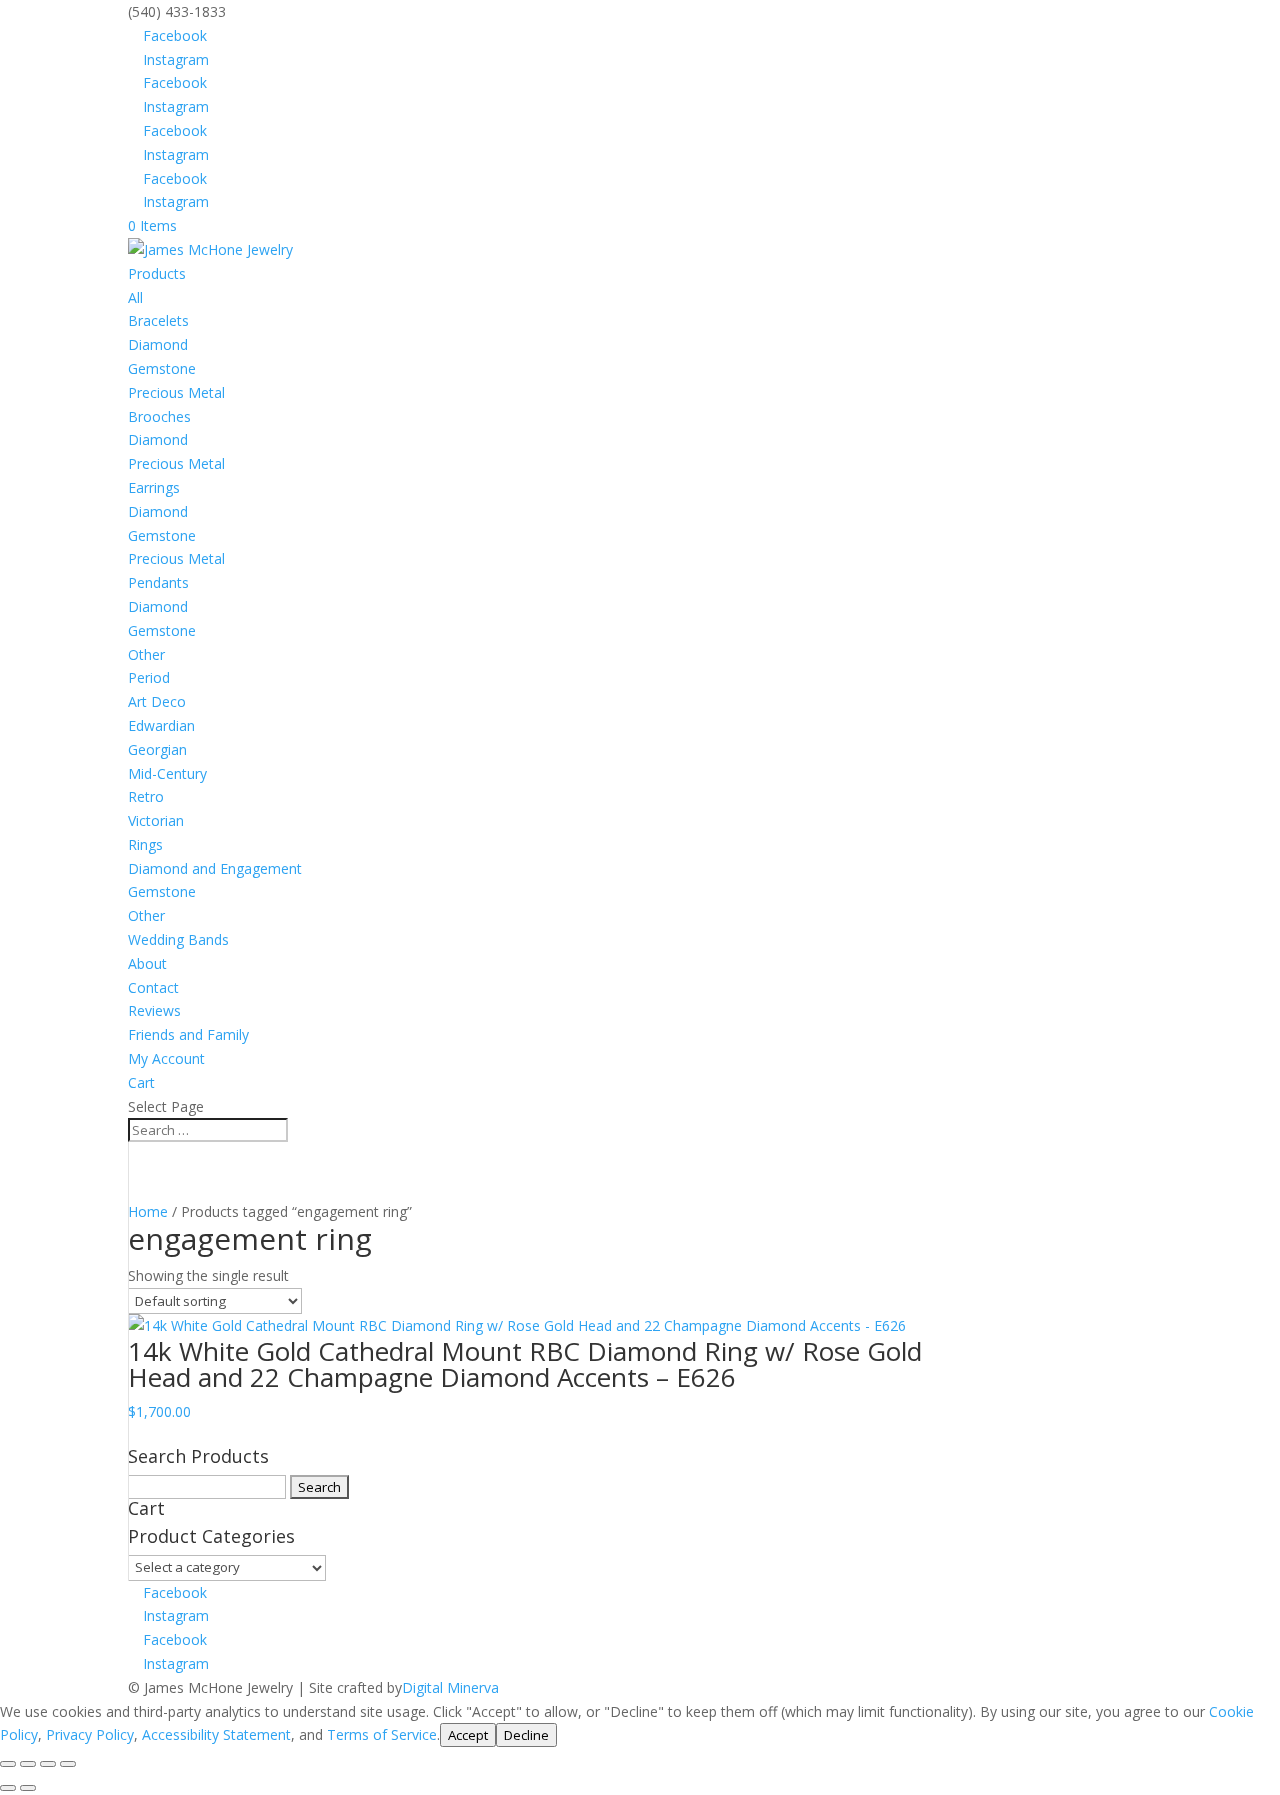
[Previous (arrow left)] (8, 1788)
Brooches (159, 416)
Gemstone (162, 368)
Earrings (154, 487)
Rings (145, 844)
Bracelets (158, 320)
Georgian (157, 749)
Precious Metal (176, 392)
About (147, 963)
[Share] (48, 1764)
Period (149, 677)
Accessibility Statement (216, 1734)
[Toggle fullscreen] (28, 1764)
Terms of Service (382, 1734)
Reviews (154, 1010)
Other (146, 654)
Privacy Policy (90, 1734)
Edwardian (161, 725)
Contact (153, 987)
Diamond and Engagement (215, 868)
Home (148, 1211)
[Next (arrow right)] (28, 1788)
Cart (141, 1082)
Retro (146, 796)
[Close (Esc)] (68, 1764)
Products (157, 273)
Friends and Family (188, 1034)
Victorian (156, 820)
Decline (526, 1735)
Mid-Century (167, 773)
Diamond (158, 344)
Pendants (158, 582)
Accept (468, 1735)
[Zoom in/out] (8, 1764)
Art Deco (157, 701)
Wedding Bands (178, 939)
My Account (166, 1058)
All (135, 297)
